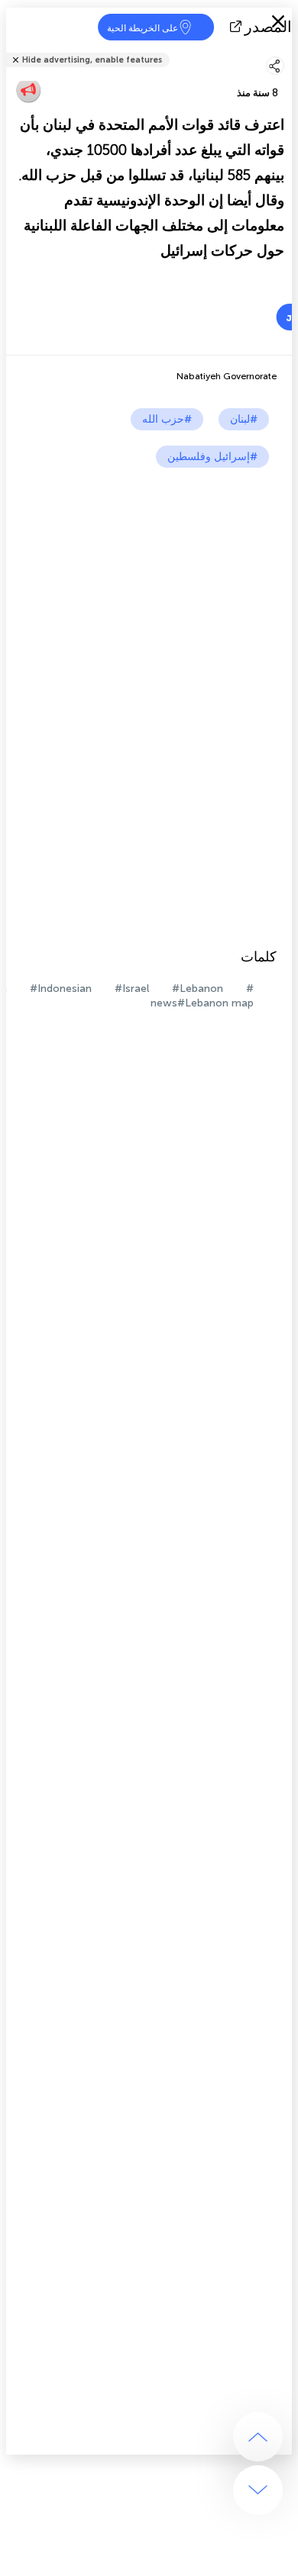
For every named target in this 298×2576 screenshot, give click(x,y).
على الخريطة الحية (143, 28)
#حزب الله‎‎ (167, 419)
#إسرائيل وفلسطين (212, 457)
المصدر (268, 27)
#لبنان (244, 419)
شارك (287, 50)
